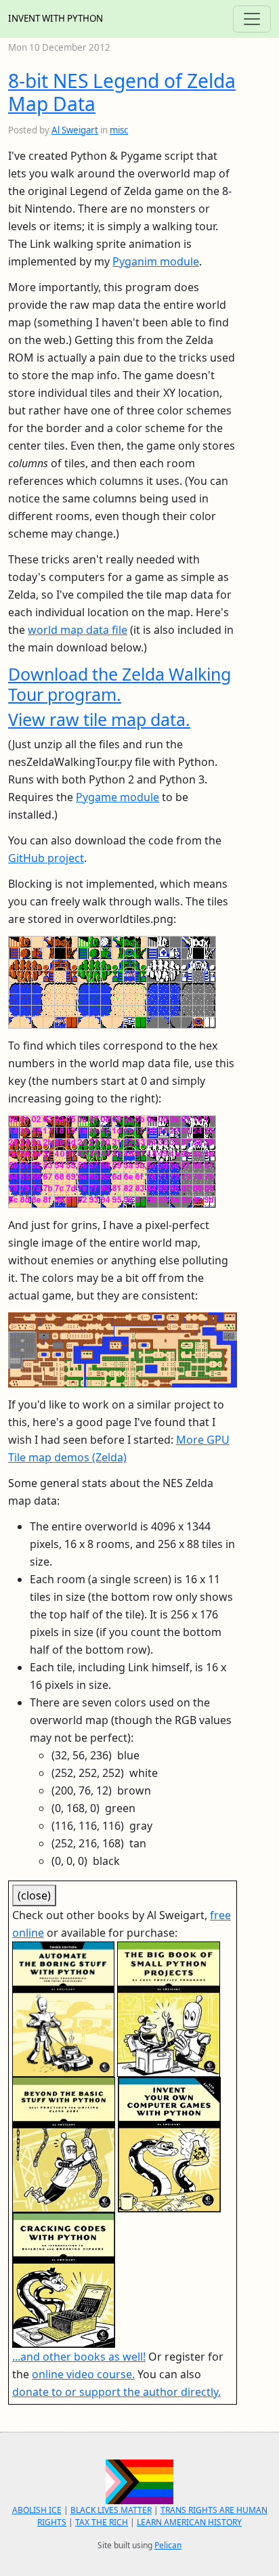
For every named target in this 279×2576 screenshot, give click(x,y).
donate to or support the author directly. (116, 2392)
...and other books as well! (79, 2357)
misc (119, 130)
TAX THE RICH (102, 2522)
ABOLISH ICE (37, 2510)
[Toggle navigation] (252, 19)
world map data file (78, 630)
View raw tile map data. (99, 719)
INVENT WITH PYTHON (56, 18)
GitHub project (46, 858)
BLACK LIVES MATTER (111, 2510)
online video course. (83, 2374)
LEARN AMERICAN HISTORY (189, 2522)
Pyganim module (156, 261)
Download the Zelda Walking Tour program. (120, 684)
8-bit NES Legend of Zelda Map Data (122, 92)
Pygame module (117, 797)
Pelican (168, 2545)
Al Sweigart (75, 130)
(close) (34, 1895)
